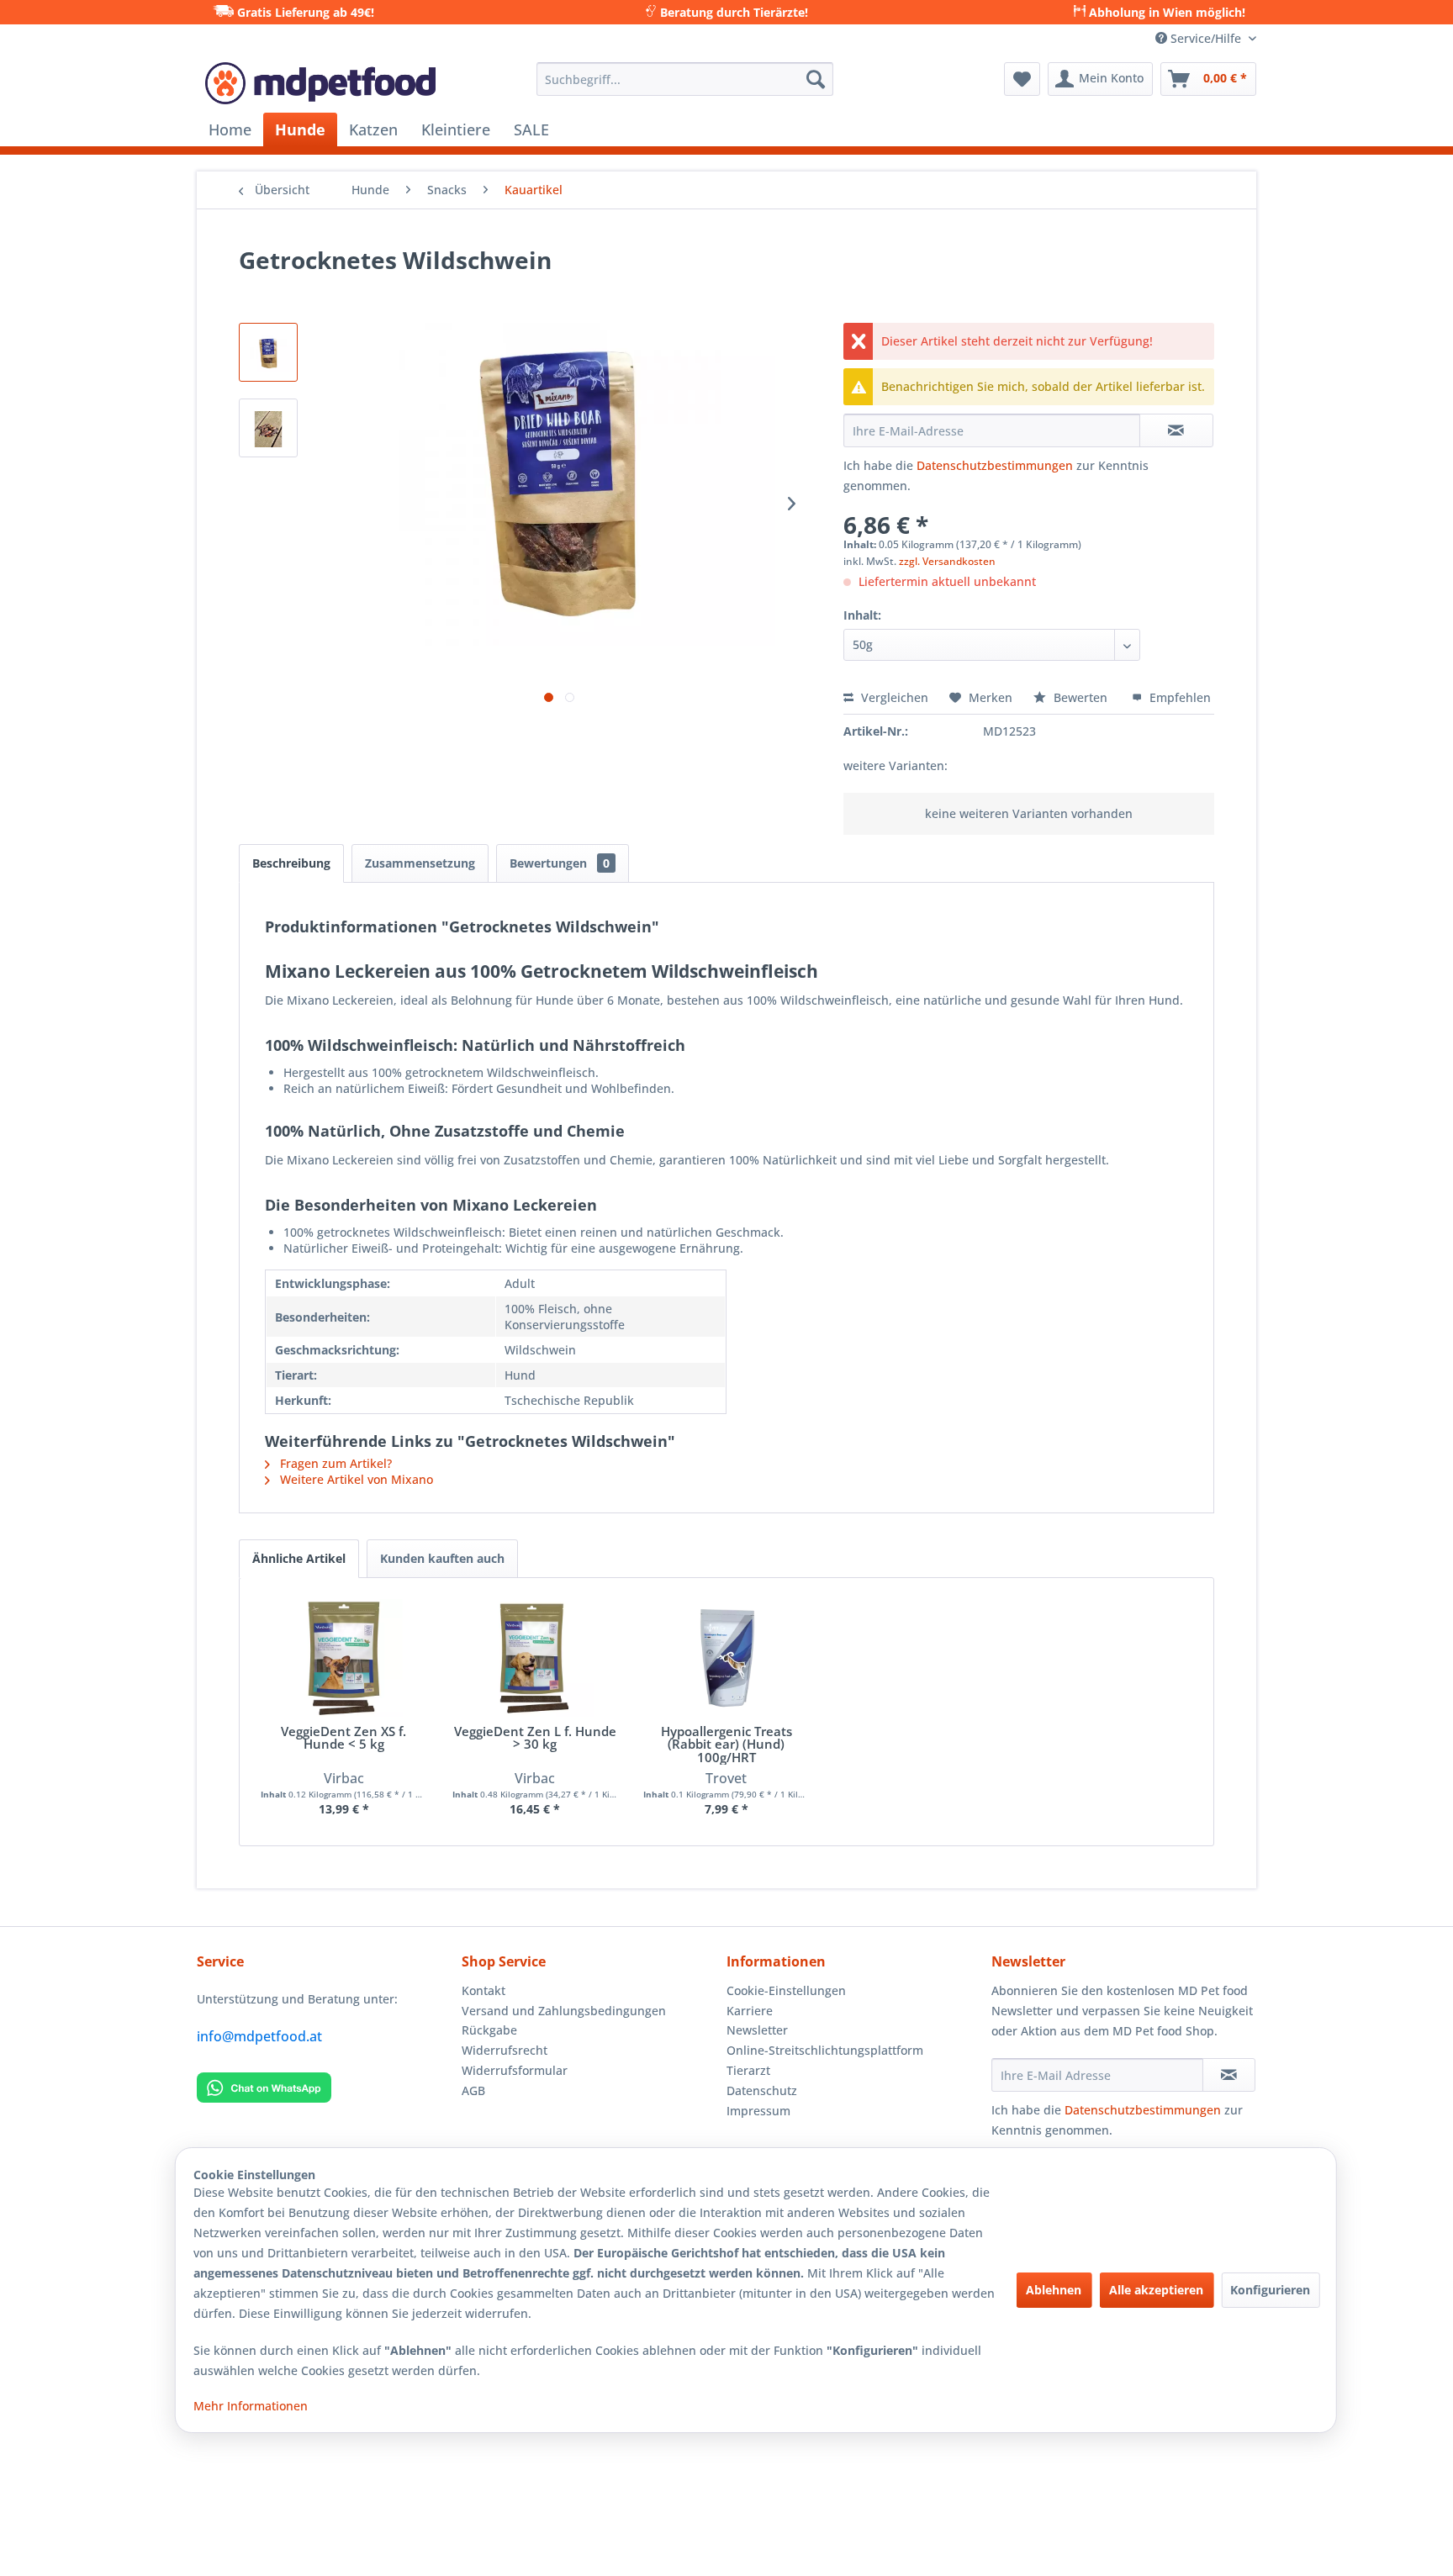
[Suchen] (816, 79)
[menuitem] (685, 79)
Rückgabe (489, 2030)
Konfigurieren (1270, 2290)
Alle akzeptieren (1156, 2290)
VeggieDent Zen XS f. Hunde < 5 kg (343, 1739)
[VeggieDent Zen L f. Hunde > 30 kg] (536, 1658)
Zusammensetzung (420, 863)
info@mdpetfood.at (259, 2036)
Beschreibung (291, 863)
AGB (473, 2090)
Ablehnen (1054, 2290)
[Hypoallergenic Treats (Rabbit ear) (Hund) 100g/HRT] (726, 1658)
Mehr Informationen (251, 2406)
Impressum (758, 2111)
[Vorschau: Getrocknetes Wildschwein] (268, 352)
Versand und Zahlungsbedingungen (564, 2011)
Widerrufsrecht (505, 2050)
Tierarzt (748, 2070)
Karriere (750, 2011)
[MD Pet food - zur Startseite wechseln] (320, 83)
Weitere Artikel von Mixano (355, 1479)
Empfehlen (1178, 697)
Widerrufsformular (515, 2070)
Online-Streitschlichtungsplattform (825, 2050)
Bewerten (1081, 697)
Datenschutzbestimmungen (995, 465)
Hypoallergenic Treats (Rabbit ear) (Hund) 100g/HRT (726, 1745)
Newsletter (757, 2030)
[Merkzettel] (1022, 79)
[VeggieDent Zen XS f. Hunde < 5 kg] (344, 1658)
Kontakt (483, 1990)
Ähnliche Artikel (299, 1558)
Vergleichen (893, 697)
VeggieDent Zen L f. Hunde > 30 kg (535, 1739)
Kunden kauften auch (442, 1558)
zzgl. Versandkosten (947, 561)
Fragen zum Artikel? (334, 1463)
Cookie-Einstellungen (786, 1990)
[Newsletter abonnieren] (1229, 2075)
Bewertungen (560, 863)
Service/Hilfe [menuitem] (1206, 38)
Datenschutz (762, 2090)
